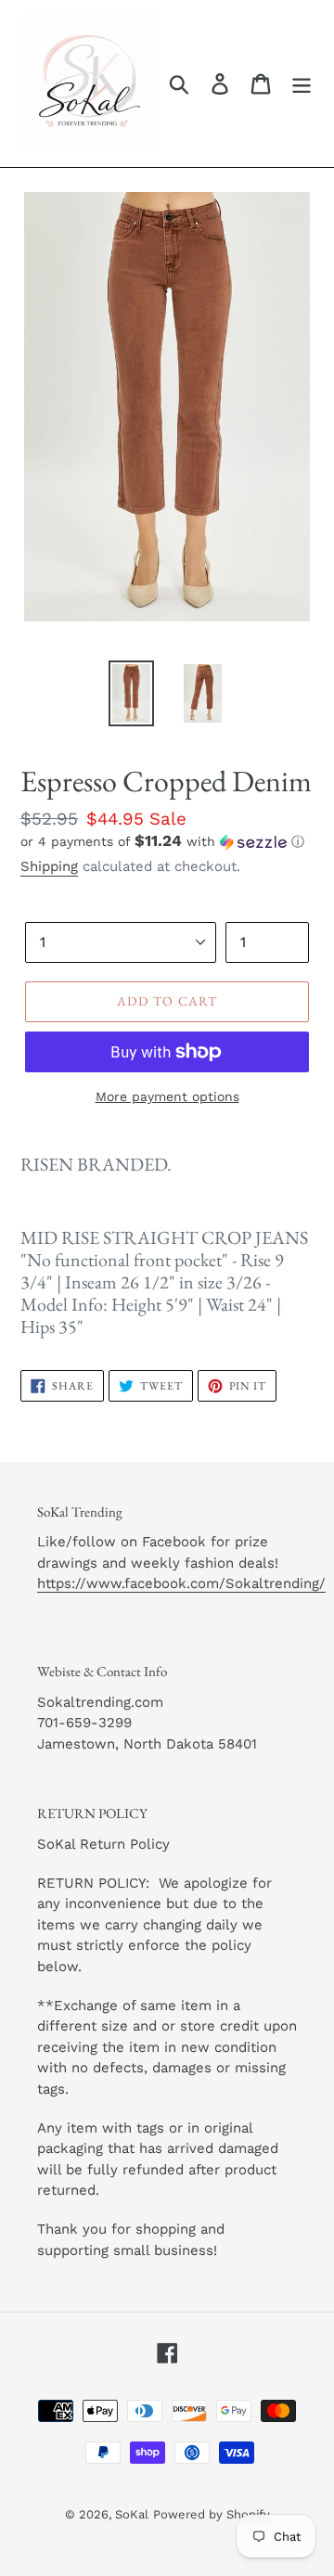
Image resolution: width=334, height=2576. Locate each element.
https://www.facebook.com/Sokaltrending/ (181, 1583)
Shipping (49, 866)
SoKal (132, 2514)
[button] (167, 841)
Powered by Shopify (212, 2514)
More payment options (167, 1096)
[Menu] (302, 84)
